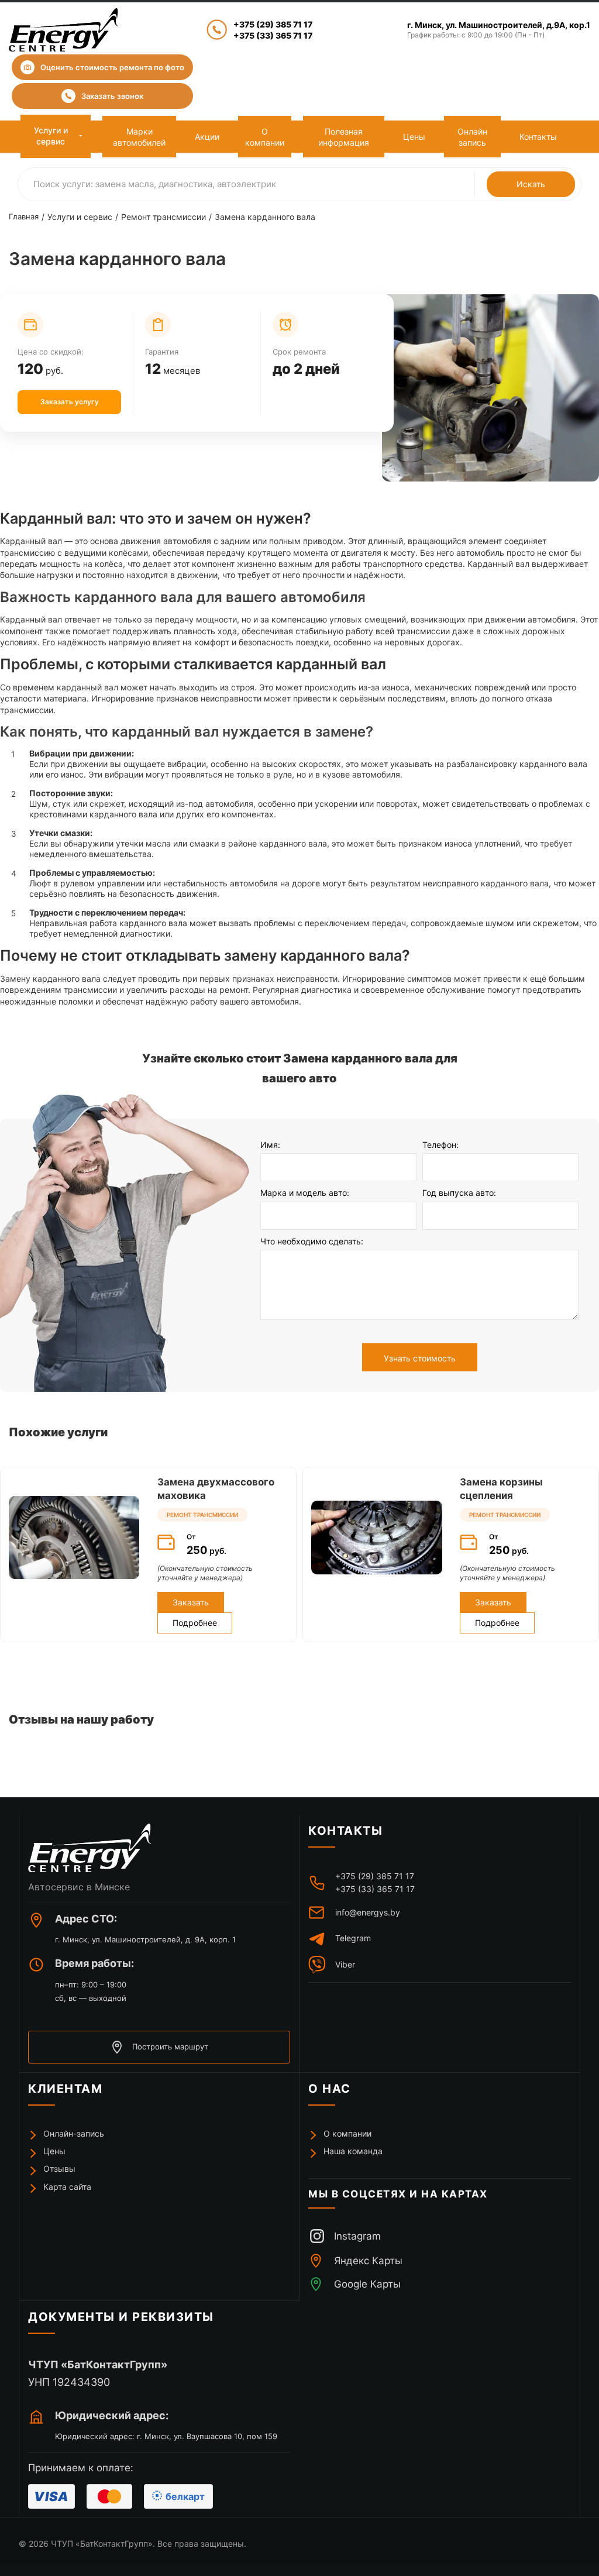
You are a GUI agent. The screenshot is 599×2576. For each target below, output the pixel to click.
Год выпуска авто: (459, 1193)
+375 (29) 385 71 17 (273, 24)
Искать (531, 184)
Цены (414, 137)
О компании (265, 137)
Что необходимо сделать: (312, 1241)
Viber (345, 1964)
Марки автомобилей (139, 137)
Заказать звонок (112, 96)
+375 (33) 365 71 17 (273, 35)
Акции (207, 137)
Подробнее (195, 1623)
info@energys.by (368, 1912)
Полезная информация (344, 137)
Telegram (353, 1938)
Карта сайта (67, 2187)
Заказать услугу (70, 402)
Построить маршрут (170, 2047)
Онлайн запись (472, 137)
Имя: (270, 1145)
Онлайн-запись (74, 2133)
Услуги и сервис (51, 136)
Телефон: (440, 1145)
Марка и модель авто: (305, 1193)
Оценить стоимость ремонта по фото (112, 67)
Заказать (191, 1602)
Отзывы (59, 2169)
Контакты (538, 137)
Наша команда (353, 2151)
